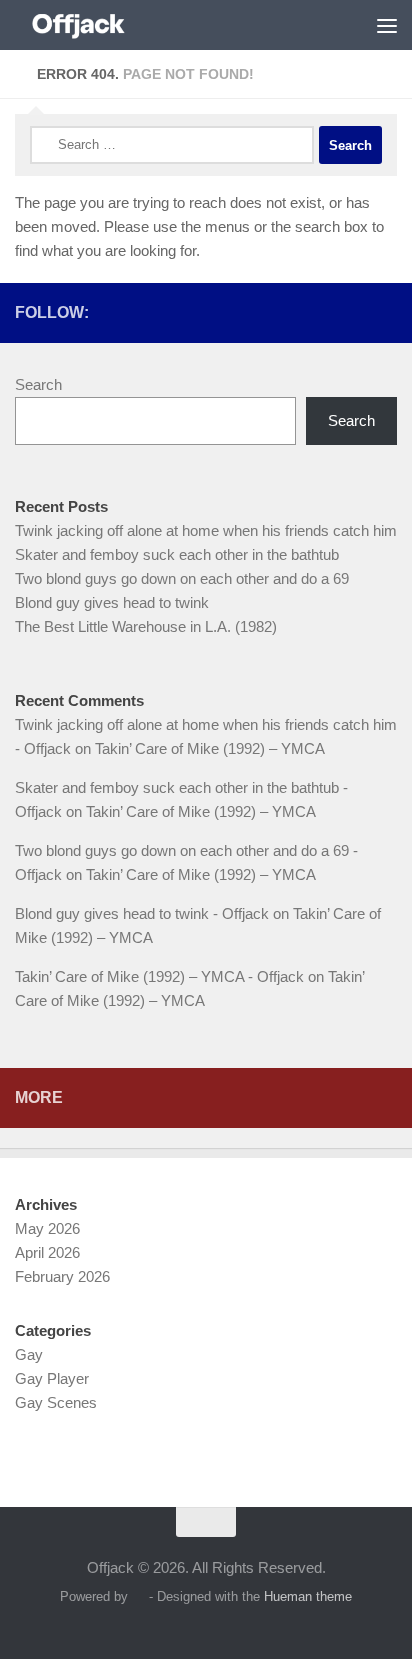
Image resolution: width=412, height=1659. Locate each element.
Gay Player (52, 1378)
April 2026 (47, 1252)
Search (38, 384)
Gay (29, 1354)
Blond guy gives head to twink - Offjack (142, 913)
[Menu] (387, 25)
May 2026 (47, 1228)
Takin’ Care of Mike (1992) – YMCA (210, 748)
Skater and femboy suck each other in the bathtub (177, 554)
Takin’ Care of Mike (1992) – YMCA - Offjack (159, 976)
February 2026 (62, 1276)
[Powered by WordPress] (138, 1596)
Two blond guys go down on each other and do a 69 (182, 578)
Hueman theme (308, 1596)
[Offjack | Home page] (99, 25)
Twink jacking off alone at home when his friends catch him (206, 530)
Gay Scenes (56, 1402)
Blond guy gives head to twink (112, 602)
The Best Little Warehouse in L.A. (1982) (146, 626)
